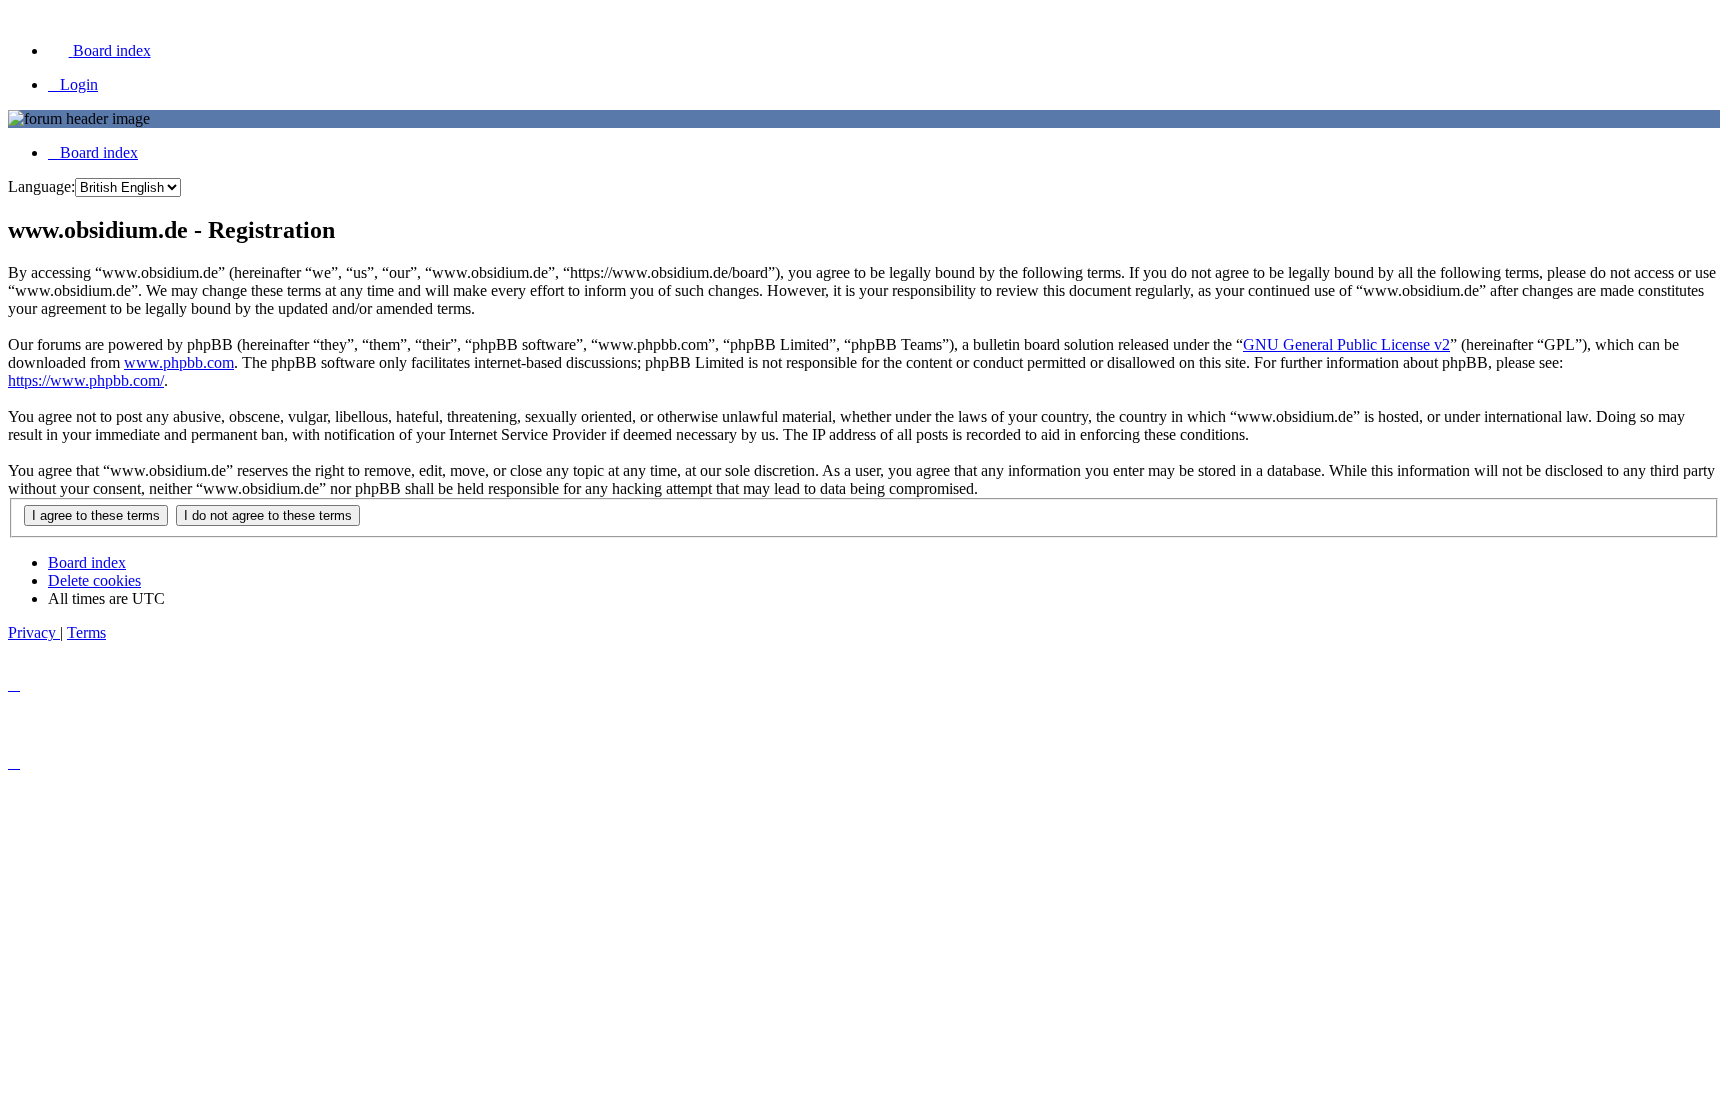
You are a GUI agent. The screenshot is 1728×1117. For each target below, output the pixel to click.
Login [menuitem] (79, 84)
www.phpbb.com (179, 362)
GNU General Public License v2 (1346, 344)
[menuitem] (99, 50)
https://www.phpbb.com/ (86, 380)
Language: (41, 186)
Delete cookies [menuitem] (94, 580)
